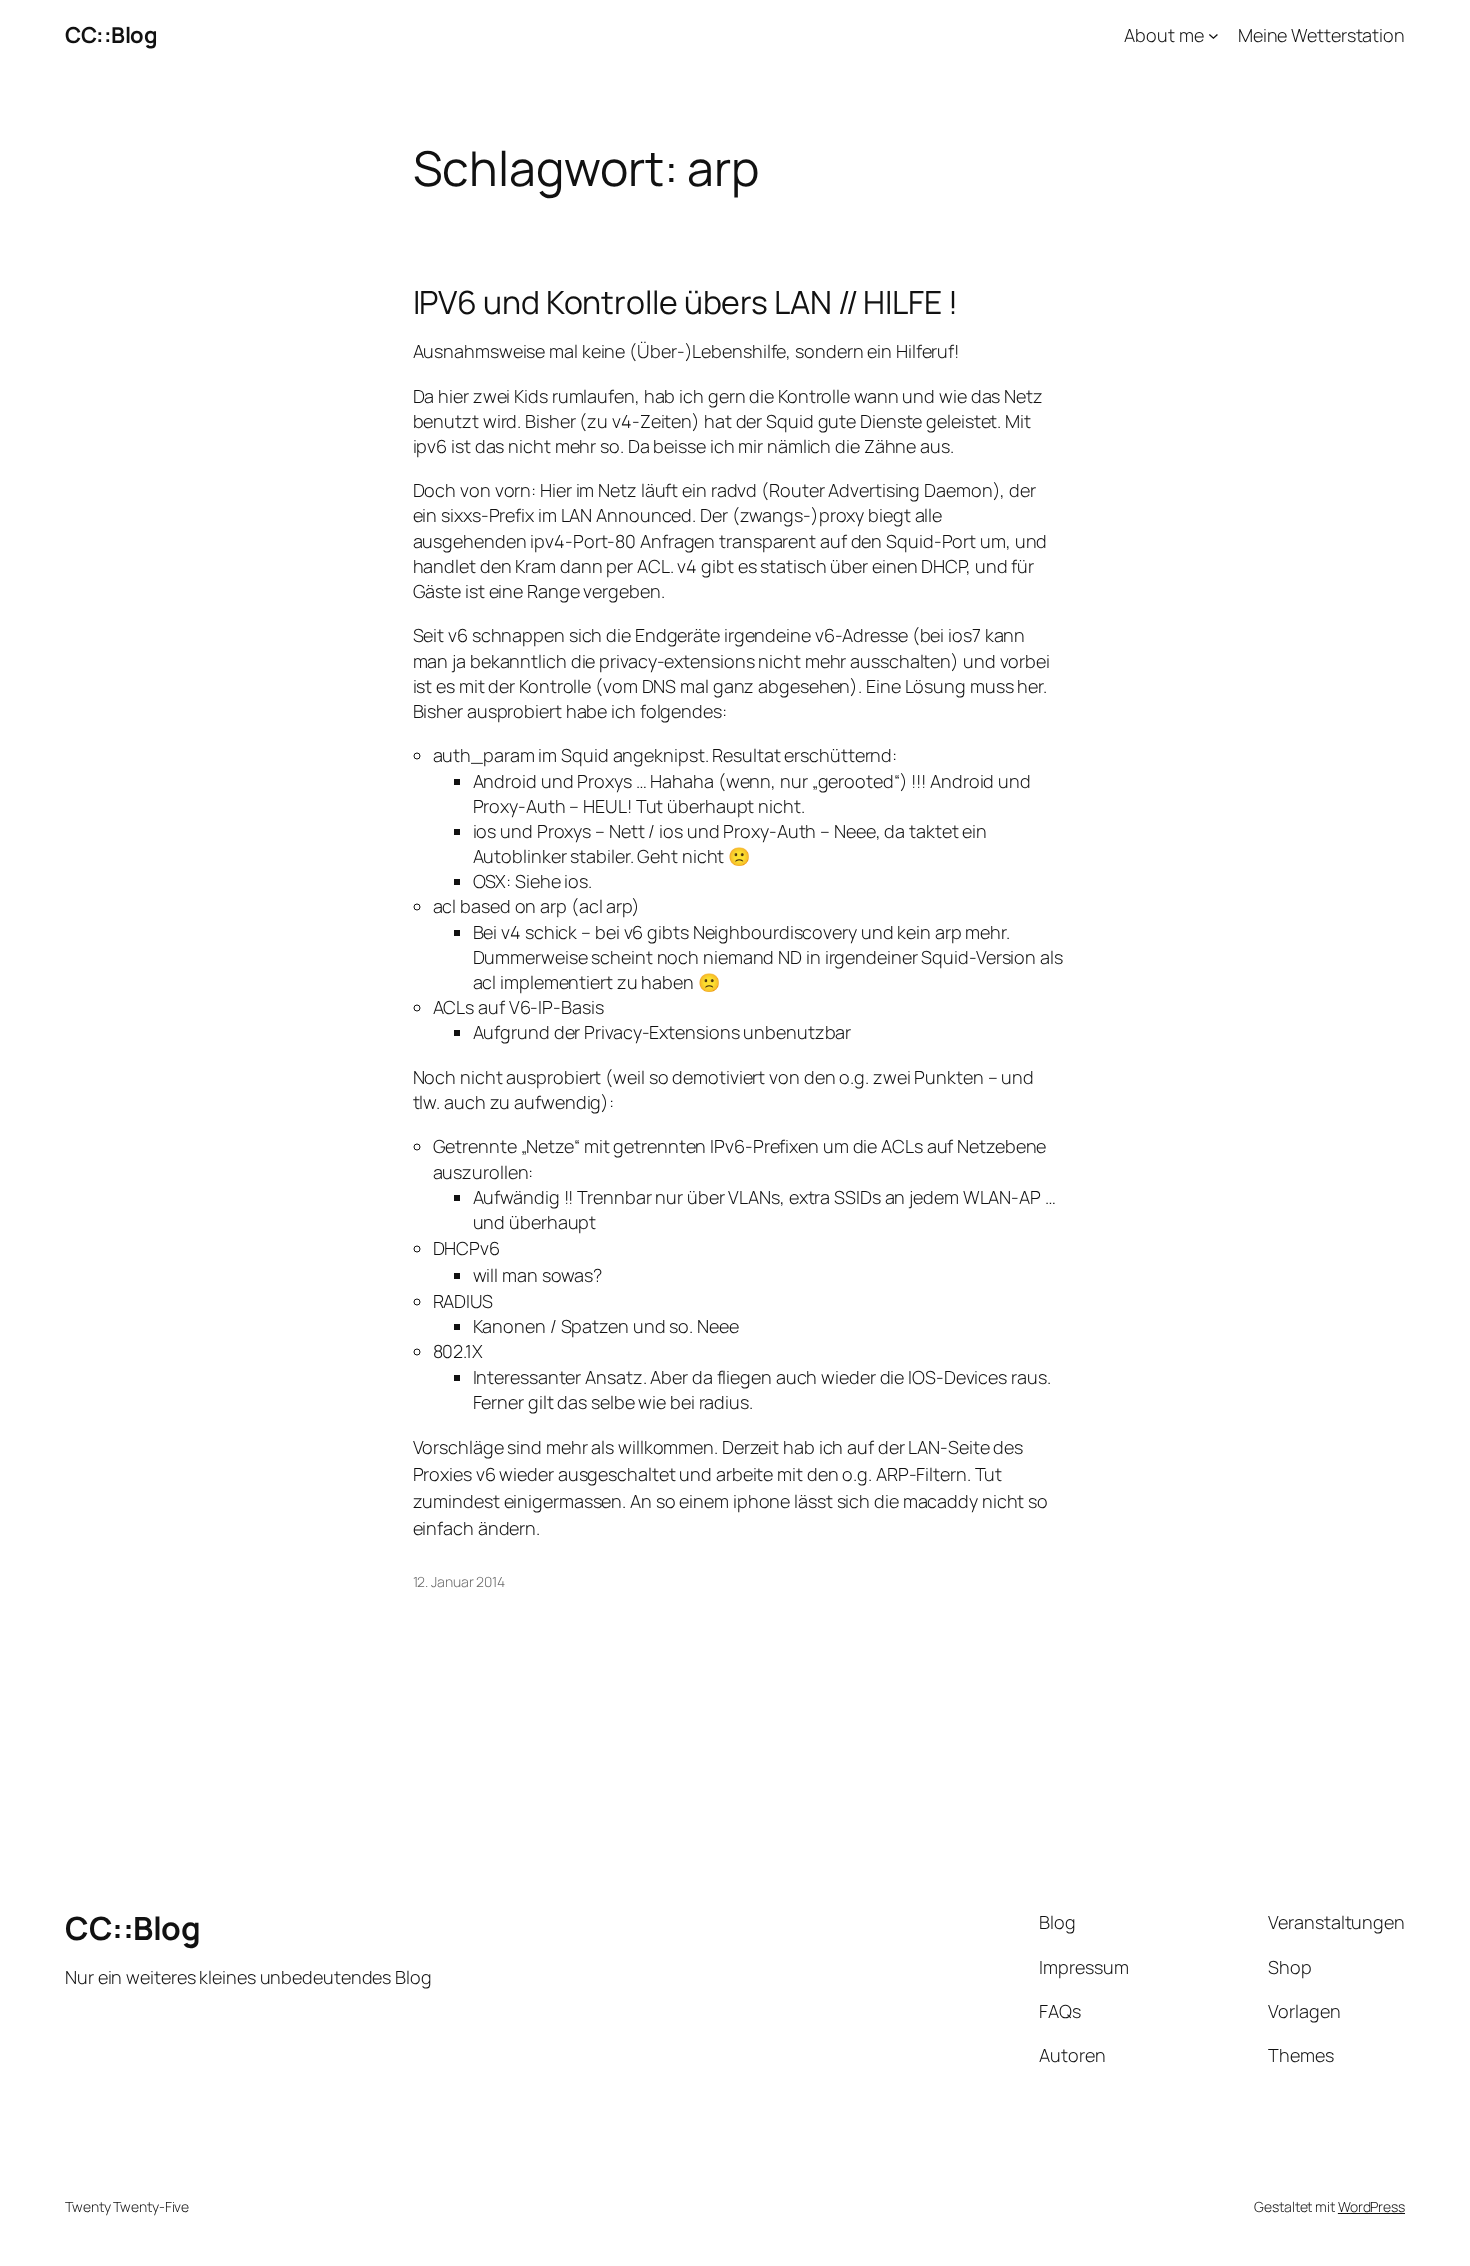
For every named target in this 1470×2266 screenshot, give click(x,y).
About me (1163, 35)
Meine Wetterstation (1321, 35)
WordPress (1371, 2206)
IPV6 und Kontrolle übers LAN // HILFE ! (685, 302)
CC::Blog (111, 35)
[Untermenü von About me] (1213, 35)
